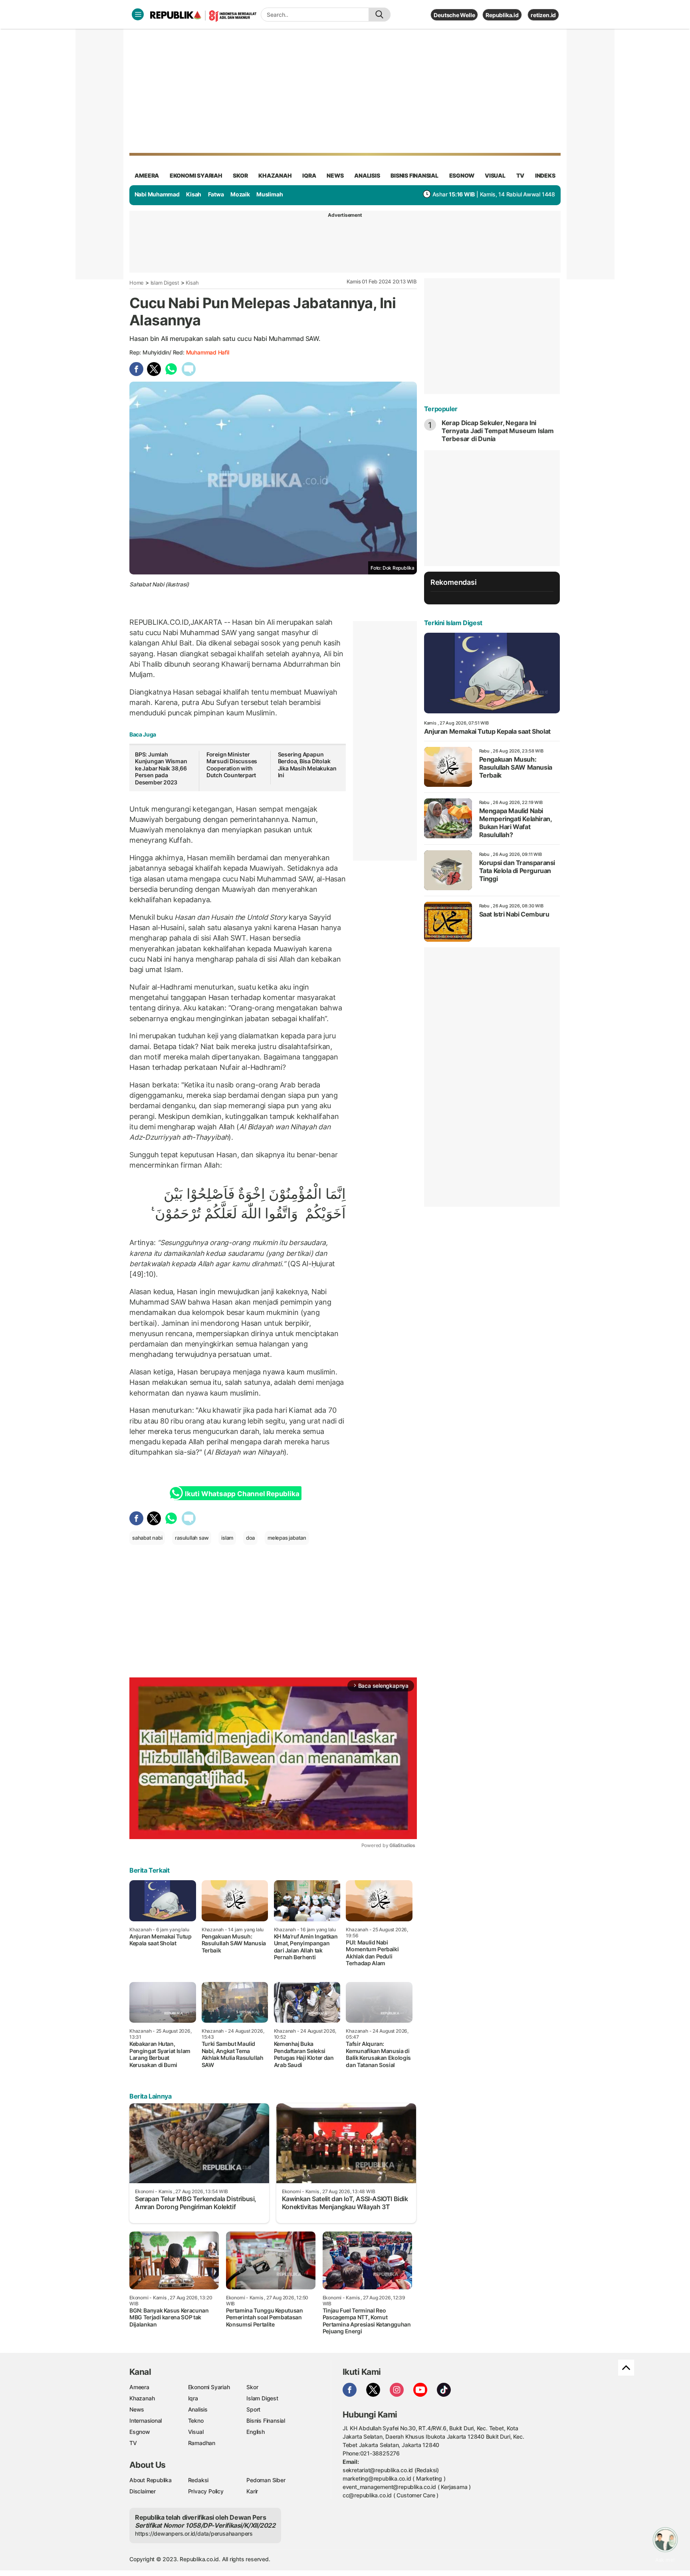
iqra (309, 175)
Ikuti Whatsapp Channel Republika (242, 1494)
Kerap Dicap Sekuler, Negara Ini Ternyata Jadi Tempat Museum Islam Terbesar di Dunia (498, 431)
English (256, 2432)
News (137, 2409)
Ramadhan (202, 2443)
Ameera (139, 2387)
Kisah (194, 194)
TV (520, 175)
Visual (196, 2432)
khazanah (275, 175)
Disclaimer (143, 2491)
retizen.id (543, 15)
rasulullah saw (192, 1538)
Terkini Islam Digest (453, 623)
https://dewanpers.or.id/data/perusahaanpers (194, 2533)
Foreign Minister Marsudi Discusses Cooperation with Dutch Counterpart (232, 765)
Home (137, 283)
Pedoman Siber (266, 2480)
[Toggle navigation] (138, 14)
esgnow (462, 175)
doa (250, 1538)
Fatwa (216, 194)
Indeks (545, 175)
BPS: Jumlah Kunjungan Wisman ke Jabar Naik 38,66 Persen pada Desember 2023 (161, 768)
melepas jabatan (287, 1538)
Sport (253, 2409)
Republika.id (502, 15)
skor (240, 175)
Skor (252, 2387)
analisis (367, 175)
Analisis (198, 2409)
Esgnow (140, 2432)
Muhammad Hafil (208, 352)
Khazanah (142, 2398)
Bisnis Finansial (414, 175)
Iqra (193, 2398)
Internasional (146, 2421)
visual (495, 175)
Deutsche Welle (454, 15)
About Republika (151, 2480)
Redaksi (198, 2480)
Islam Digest (165, 283)
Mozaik (240, 194)
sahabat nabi (147, 1538)
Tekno (196, 2421)
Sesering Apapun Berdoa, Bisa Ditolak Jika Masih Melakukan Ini (307, 765)
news (335, 175)
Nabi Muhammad (157, 194)
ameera (147, 175)
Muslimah (270, 194)
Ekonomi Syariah (196, 175)
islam (227, 1538)
